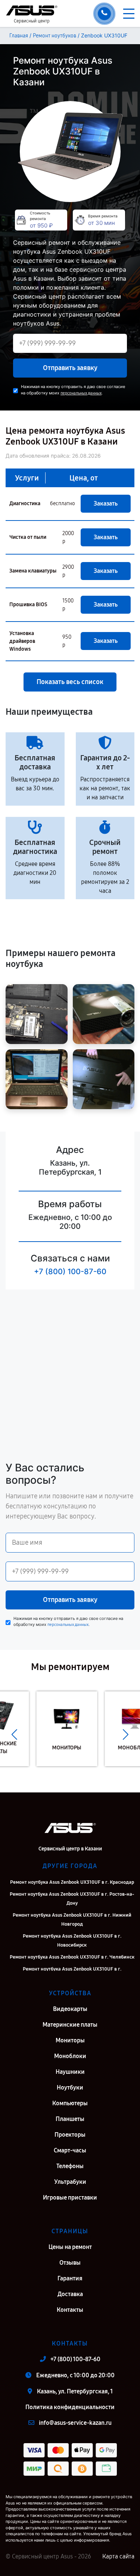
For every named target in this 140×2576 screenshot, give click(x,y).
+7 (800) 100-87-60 (70, 1272)
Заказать (106, 503)
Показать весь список (70, 682)
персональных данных (81, 393)
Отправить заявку (70, 368)
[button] (14, 1734)
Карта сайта (118, 2556)
